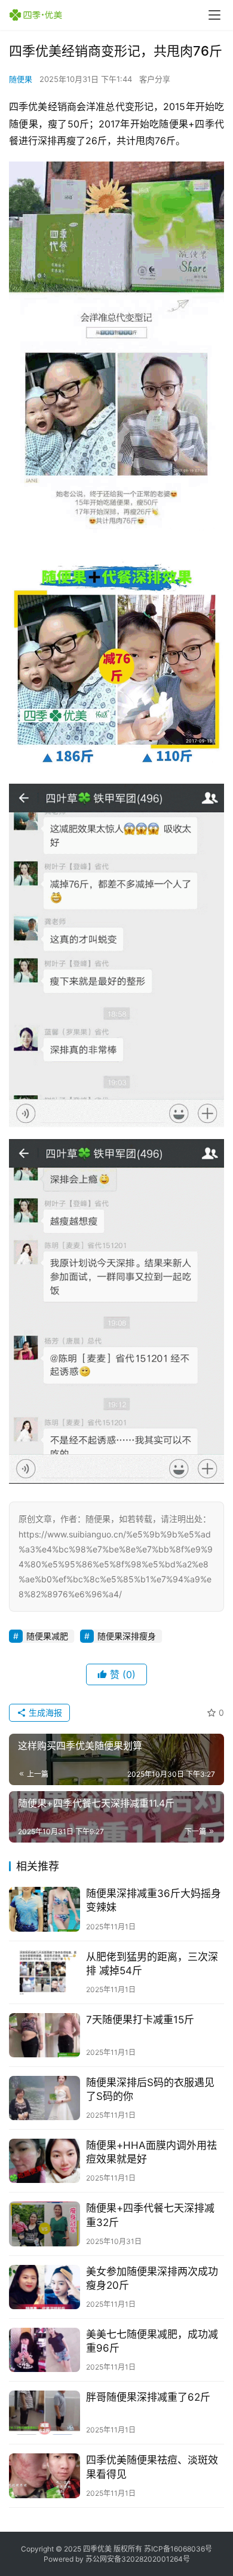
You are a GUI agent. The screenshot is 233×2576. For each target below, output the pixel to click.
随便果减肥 (47, 1636)
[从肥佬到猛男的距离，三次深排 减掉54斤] (45, 1972)
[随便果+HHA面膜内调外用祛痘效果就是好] (45, 2161)
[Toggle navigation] (214, 15)
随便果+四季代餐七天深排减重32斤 (150, 2215)
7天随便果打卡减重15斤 (140, 2020)
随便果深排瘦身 (127, 1636)
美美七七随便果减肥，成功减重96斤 (152, 2341)
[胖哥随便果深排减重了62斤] (45, 2413)
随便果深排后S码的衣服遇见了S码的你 (150, 2089)
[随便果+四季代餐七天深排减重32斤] (45, 2224)
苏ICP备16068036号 (178, 2549)
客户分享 (155, 79)
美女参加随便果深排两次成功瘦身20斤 (152, 2278)
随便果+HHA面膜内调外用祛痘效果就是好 (151, 2152)
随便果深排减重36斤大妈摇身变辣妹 (154, 1900)
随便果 (21, 79)
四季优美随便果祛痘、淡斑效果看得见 (152, 2467)
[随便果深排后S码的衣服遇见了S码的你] (45, 2098)
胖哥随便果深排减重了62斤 (148, 2397)
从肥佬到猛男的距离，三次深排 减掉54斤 (152, 1964)
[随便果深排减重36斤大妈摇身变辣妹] (45, 1909)
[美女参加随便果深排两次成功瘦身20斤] (45, 2287)
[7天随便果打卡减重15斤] (45, 2035)
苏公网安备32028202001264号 (138, 2559)
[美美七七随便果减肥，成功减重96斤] (45, 2350)
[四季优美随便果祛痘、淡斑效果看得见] (45, 2475)
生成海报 (44, 1712)
